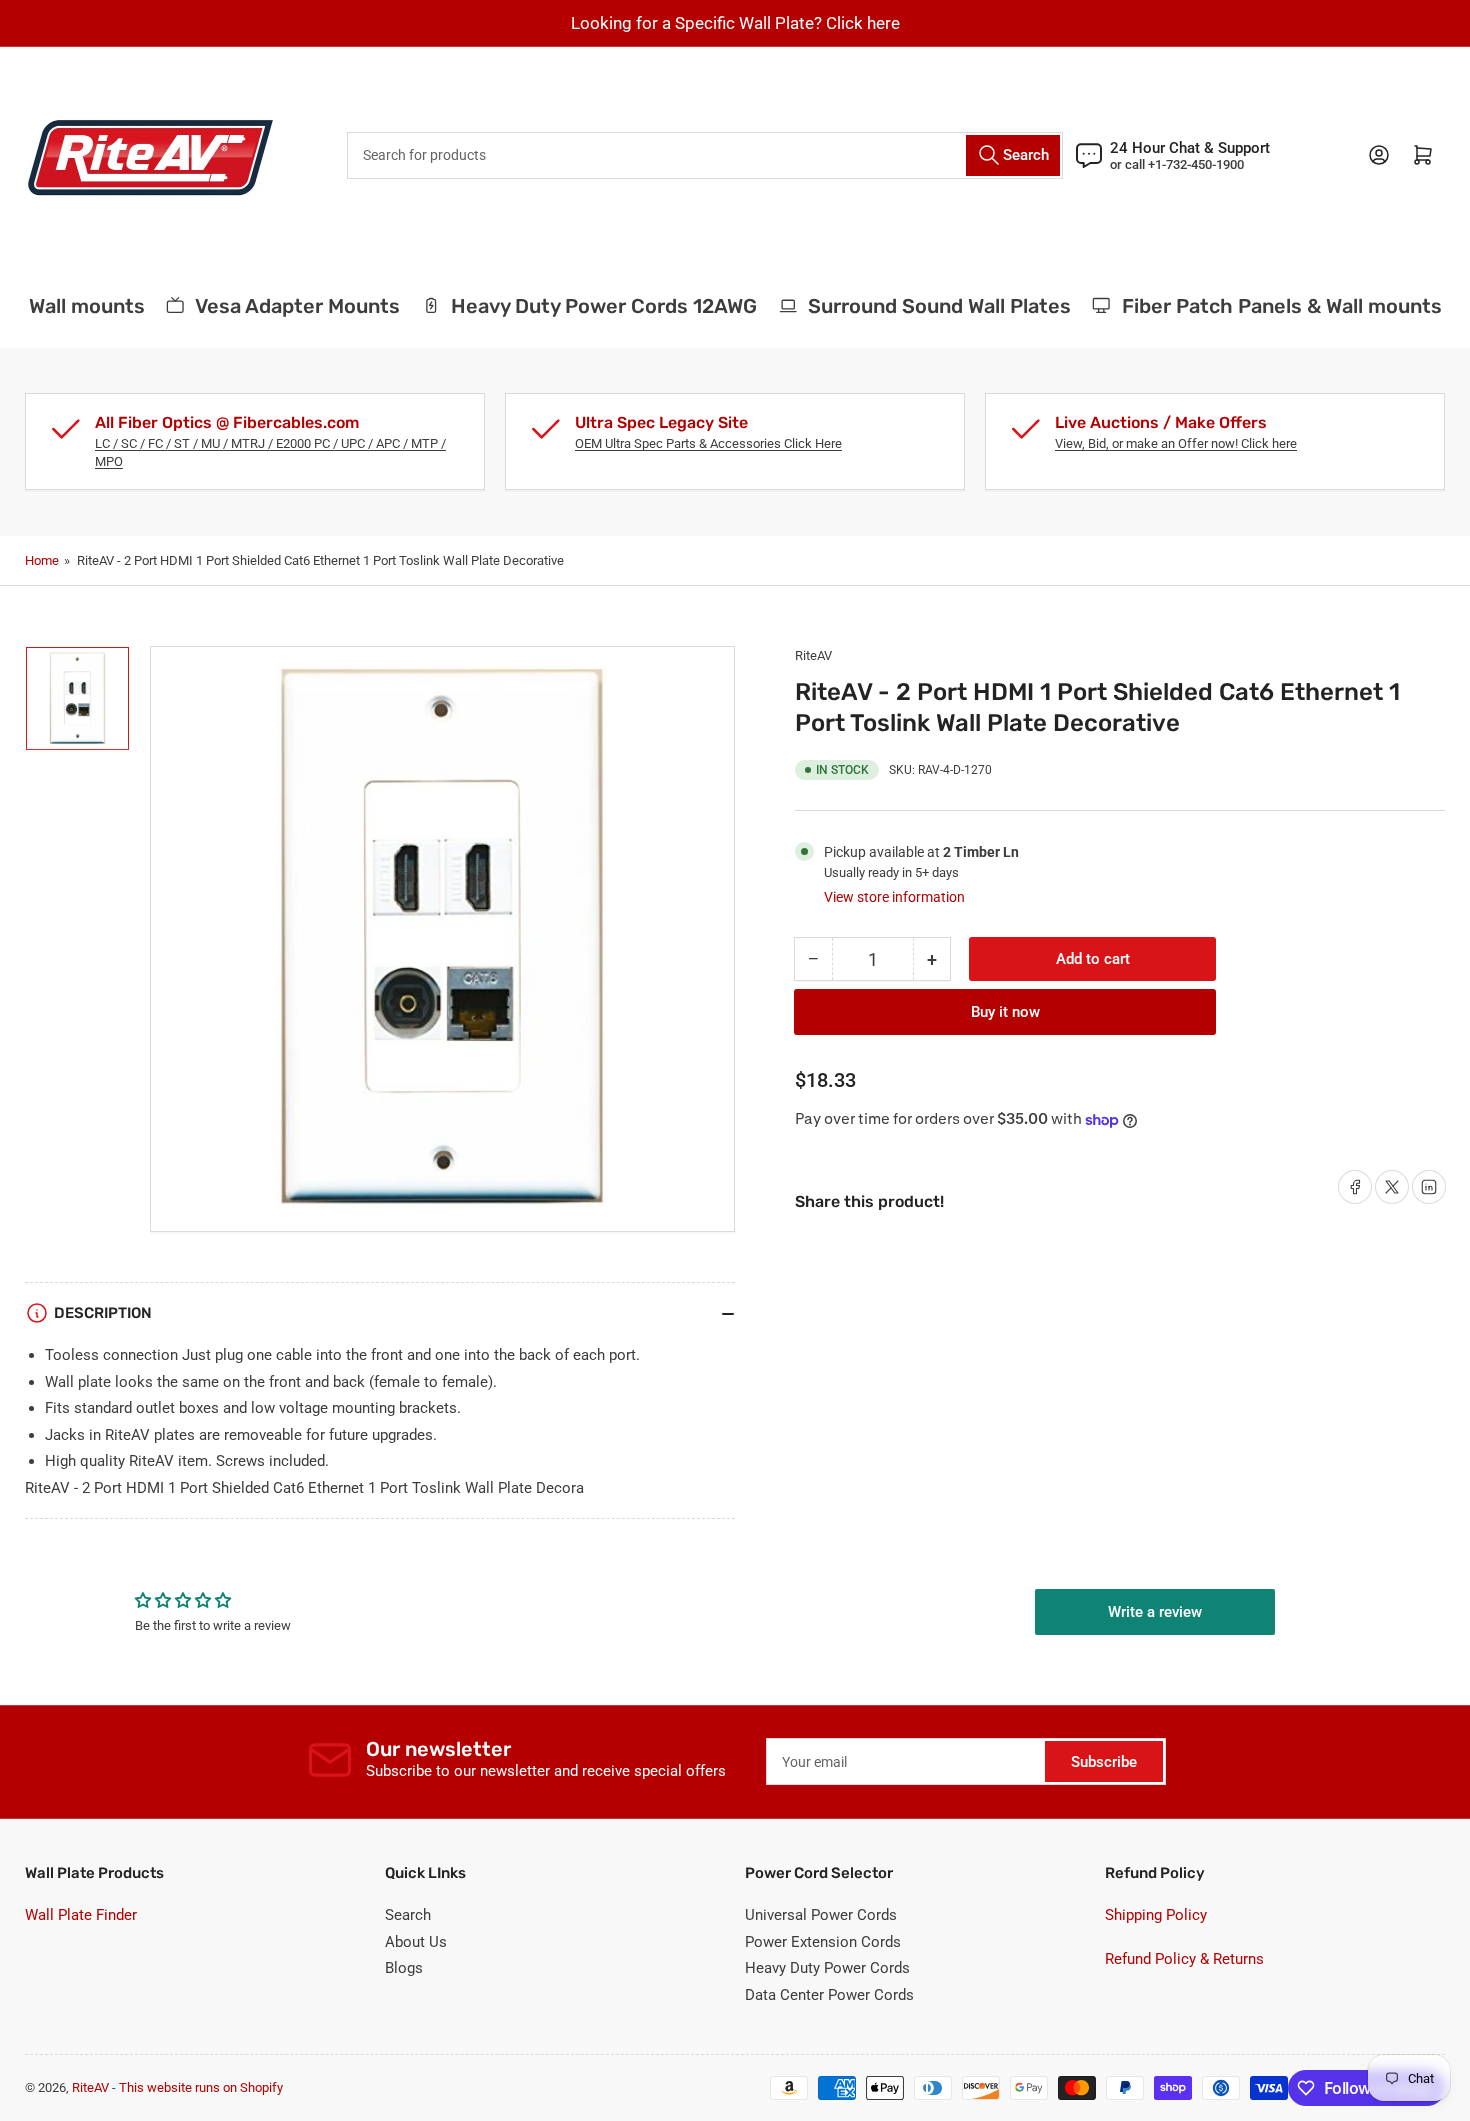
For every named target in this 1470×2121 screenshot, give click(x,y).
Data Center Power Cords (829, 1995)
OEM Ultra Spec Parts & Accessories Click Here (708, 443)
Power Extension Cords (823, 1942)
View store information (894, 897)
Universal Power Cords (821, 1915)
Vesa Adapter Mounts (281, 306)
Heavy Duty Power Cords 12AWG (588, 306)
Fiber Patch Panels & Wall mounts (1266, 306)
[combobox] (705, 155)
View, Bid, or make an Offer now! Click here (1176, 443)
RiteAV (813, 655)
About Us (416, 1942)
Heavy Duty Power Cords (827, 1968)
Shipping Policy (1156, 1915)
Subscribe (1104, 1762)
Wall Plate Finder (81, 1915)
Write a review (1155, 1612)
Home (42, 560)
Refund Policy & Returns (1184, 1959)
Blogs (404, 1968)
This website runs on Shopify (201, 2087)
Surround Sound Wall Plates (923, 306)
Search (408, 1915)
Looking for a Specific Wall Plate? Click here (735, 23)
